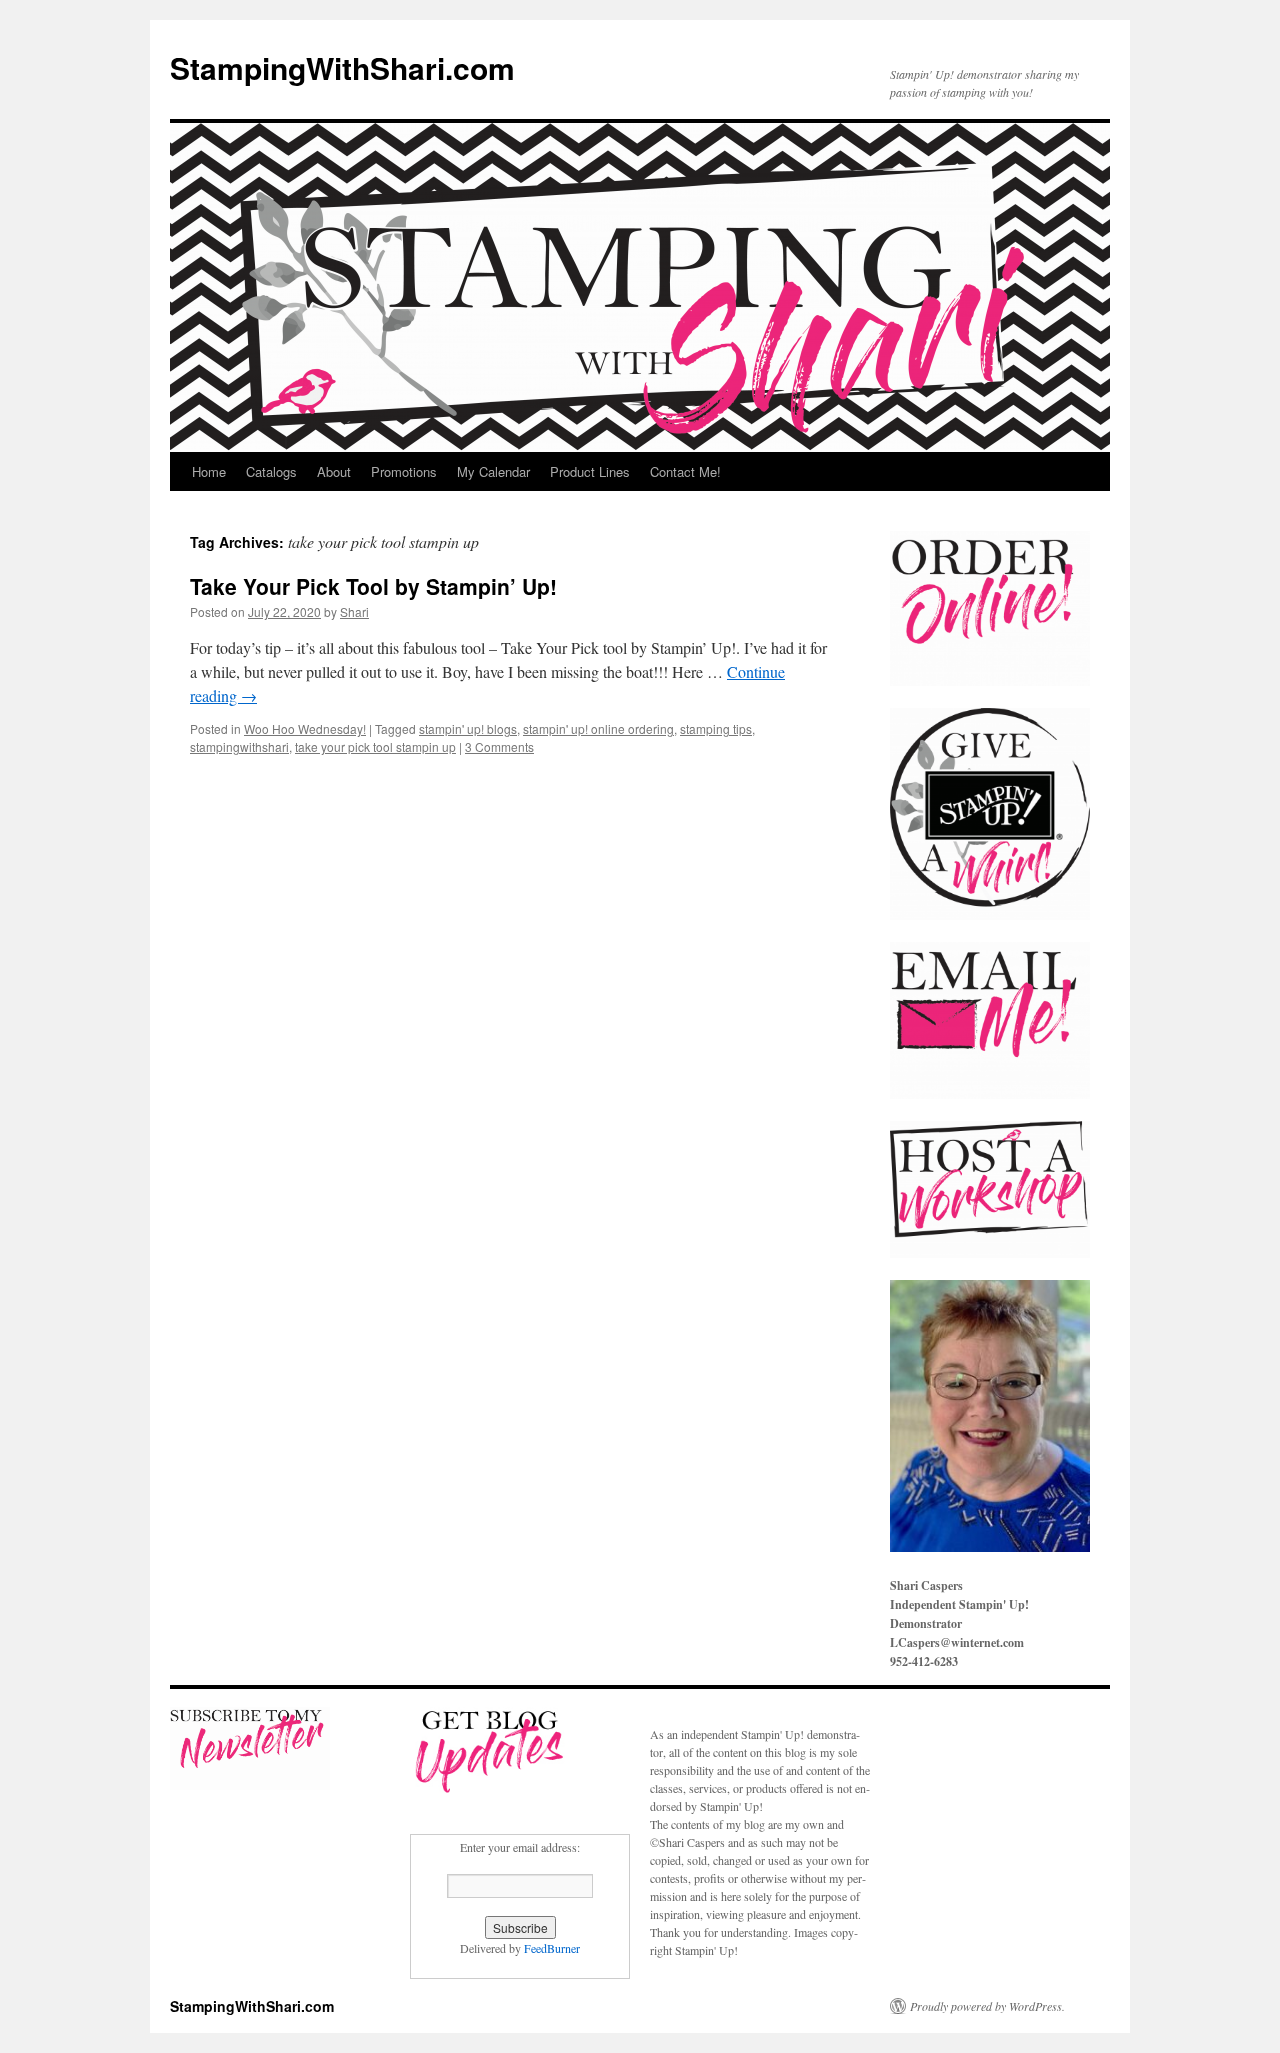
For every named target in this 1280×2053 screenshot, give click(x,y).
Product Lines (590, 471)
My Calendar (493, 471)
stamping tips (716, 728)
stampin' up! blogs (468, 728)
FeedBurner (552, 1948)
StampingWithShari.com (342, 67)
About (334, 471)
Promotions (404, 471)
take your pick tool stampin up (375, 746)
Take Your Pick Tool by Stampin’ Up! (373, 586)
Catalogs (271, 471)
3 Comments (499, 746)
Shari (354, 611)
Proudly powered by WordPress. (987, 2006)
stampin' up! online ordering (598, 728)
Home (209, 471)
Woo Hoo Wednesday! (305, 728)
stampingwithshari (239, 746)
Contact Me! (685, 471)
